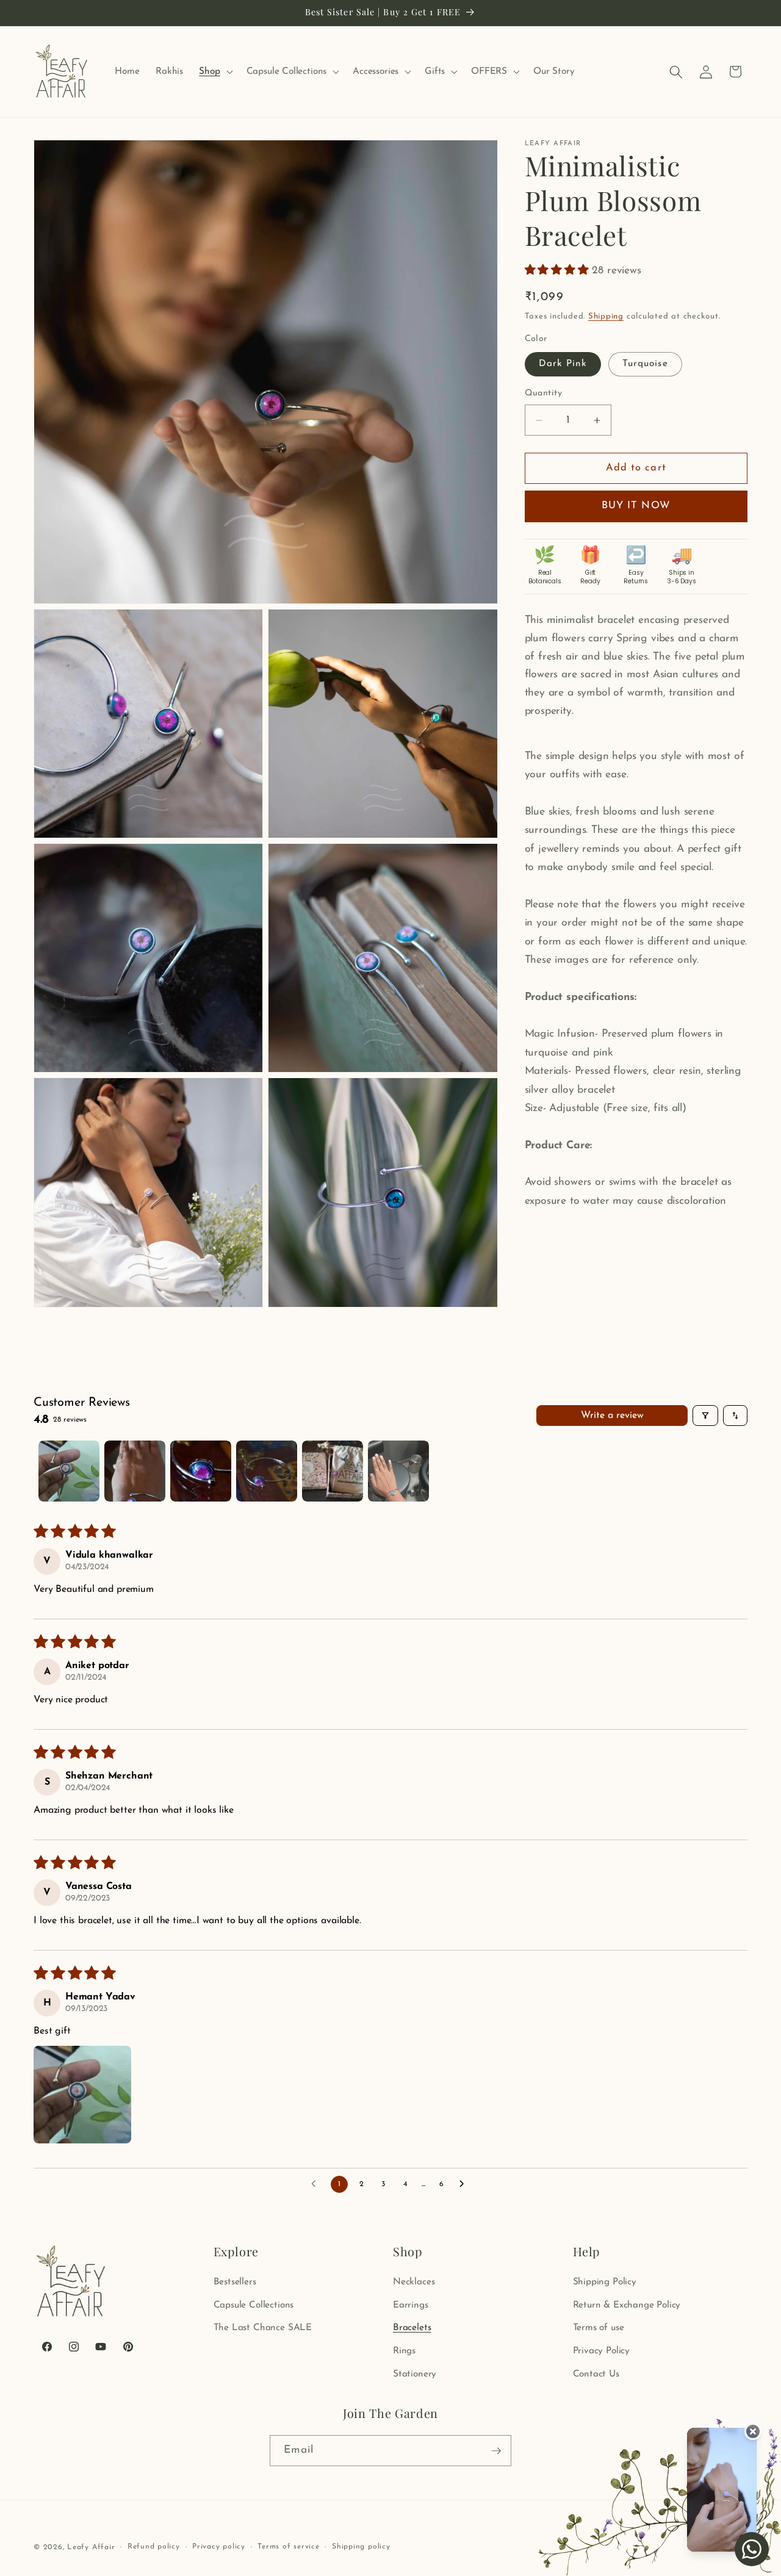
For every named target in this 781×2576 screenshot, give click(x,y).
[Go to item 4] (267, 1471)
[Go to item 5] (333, 1471)
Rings (404, 2351)
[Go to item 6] (398, 1471)
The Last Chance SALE (263, 2328)
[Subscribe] (496, 2451)
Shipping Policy (605, 2282)
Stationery (415, 2374)
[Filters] (705, 1416)
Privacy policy (219, 2547)
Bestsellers (235, 2282)
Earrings (411, 2305)
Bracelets (412, 2328)
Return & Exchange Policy (627, 2305)
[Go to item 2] (135, 1471)
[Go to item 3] (201, 1471)
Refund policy (154, 2547)
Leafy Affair (91, 2547)
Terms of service (288, 2547)
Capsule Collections (254, 2305)
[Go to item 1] (69, 1471)
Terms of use (599, 2328)
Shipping (606, 317)
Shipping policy (361, 2547)
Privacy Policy (602, 2351)
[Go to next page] (465, 2184)
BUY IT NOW (636, 506)
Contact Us (596, 2374)
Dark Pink (563, 364)
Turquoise (645, 364)
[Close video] (753, 2431)
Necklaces (414, 2282)
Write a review (612, 1416)
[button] (214, 72)
